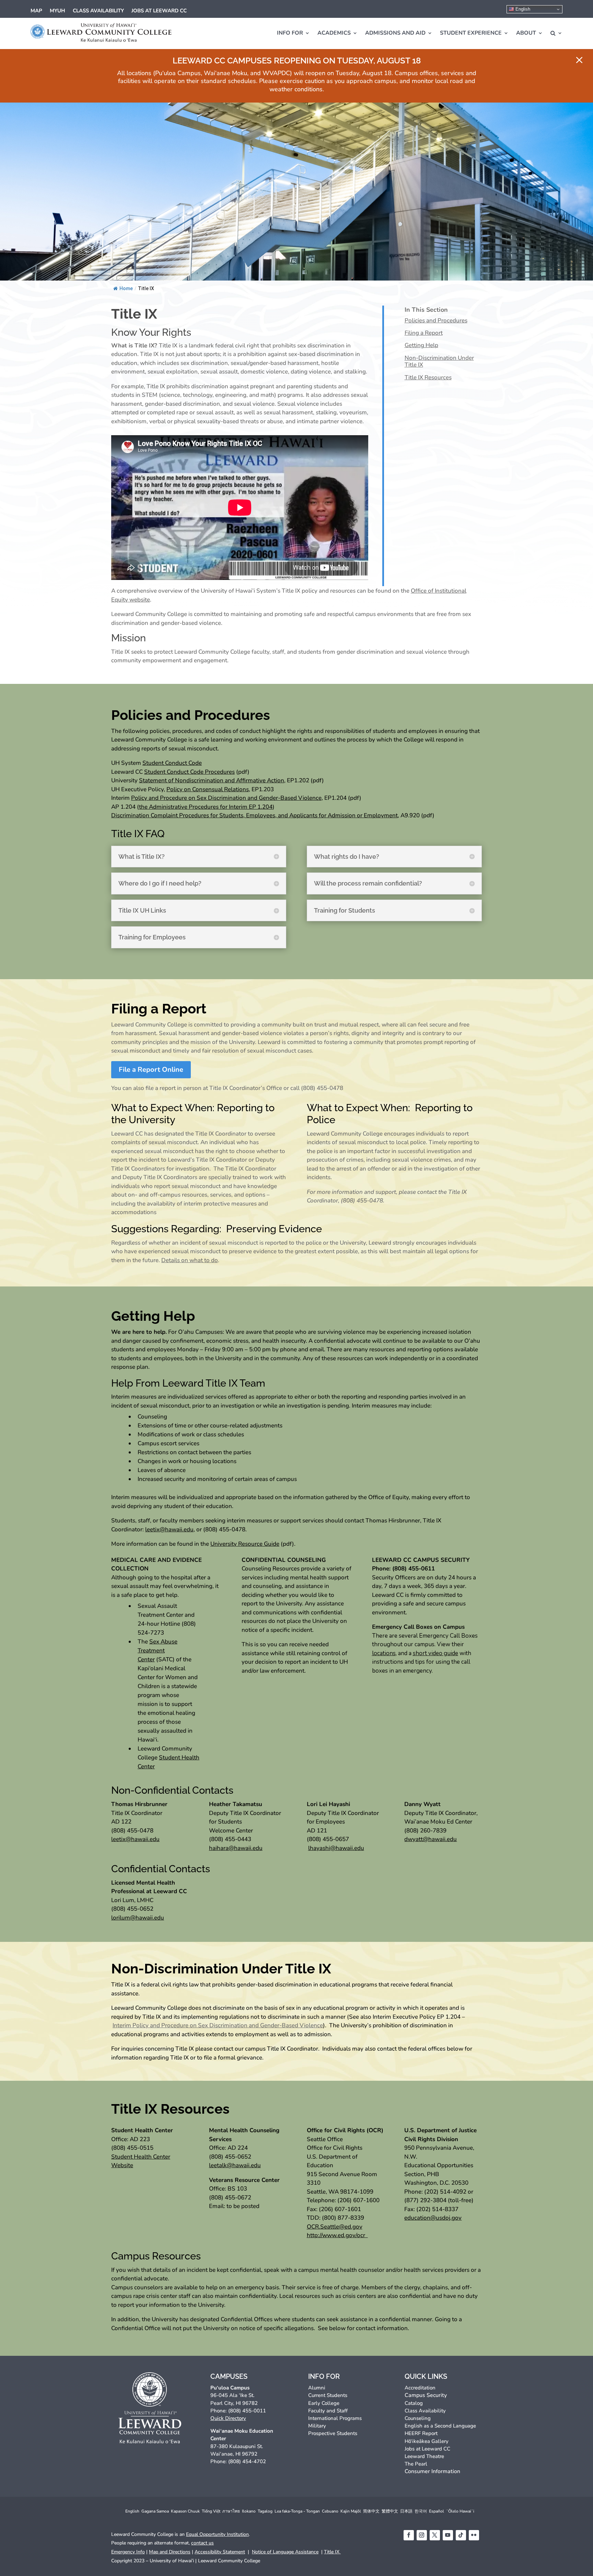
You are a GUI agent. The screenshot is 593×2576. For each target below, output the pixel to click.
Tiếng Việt (211, 2511)
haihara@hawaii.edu (236, 1848)
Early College (324, 2403)
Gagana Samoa (155, 2511)
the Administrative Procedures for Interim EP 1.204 (206, 807)
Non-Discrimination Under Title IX (439, 362)
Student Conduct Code (172, 763)
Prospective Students (333, 2433)
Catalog (414, 2403)
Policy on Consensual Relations (208, 789)
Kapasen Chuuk (185, 2511)
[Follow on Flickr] (474, 2535)
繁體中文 (390, 2511)
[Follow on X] (435, 2535)
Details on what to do (190, 1260)
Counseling (418, 2418)
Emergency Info (128, 2552)
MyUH (57, 11)
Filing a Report (424, 333)
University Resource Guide (245, 1544)
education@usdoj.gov (433, 2218)
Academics (334, 33)
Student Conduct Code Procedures (189, 772)
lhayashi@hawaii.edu (336, 1848)
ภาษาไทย (231, 2511)
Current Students (328, 2395)
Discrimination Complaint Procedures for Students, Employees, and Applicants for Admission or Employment (254, 815)
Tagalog (265, 2511)
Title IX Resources (428, 378)
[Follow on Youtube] (448, 2535)
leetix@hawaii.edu (169, 1529)
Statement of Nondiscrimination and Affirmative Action (212, 780)
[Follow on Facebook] (409, 2535)
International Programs (335, 2418)
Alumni (317, 2388)
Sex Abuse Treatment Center (158, 1651)
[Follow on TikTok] (461, 2535)
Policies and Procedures (436, 321)
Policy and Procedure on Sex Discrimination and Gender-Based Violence (226, 798)
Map (36, 11)
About (526, 33)
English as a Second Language (440, 2426)
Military (317, 2426)
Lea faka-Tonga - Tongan (297, 2511)
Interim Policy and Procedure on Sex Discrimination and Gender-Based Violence (218, 2025)
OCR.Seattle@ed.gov (335, 2227)
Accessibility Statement (220, 2552)
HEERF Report (421, 2433)
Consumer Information (432, 2471)
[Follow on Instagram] (422, 2535)
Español (437, 2511)
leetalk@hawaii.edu (235, 2165)
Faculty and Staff (328, 2411)
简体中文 (371, 2511)
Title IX (332, 2552)
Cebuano (330, 2511)
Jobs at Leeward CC (159, 11)
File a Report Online (151, 1070)
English (522, 9)
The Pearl (416, 2464)
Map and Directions (170, 2552)
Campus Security (426, 2395)
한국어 (421, 2511)
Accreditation (420, 2388)
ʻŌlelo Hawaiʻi (460, 2511)
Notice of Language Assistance (285, 2552)
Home (126, 288)
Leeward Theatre (424, 2456)
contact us (202, 2543)
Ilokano (249, 2511)
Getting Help (421, 346)
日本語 (406, 2511)
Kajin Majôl (351, 2511)
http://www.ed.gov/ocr (337, 2235)
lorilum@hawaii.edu (138, 1918)
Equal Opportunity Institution (217, 2534)
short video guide (435, 1653)
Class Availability (98, 11)
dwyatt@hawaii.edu (431, 1839)
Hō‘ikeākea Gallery (427, 2441)
